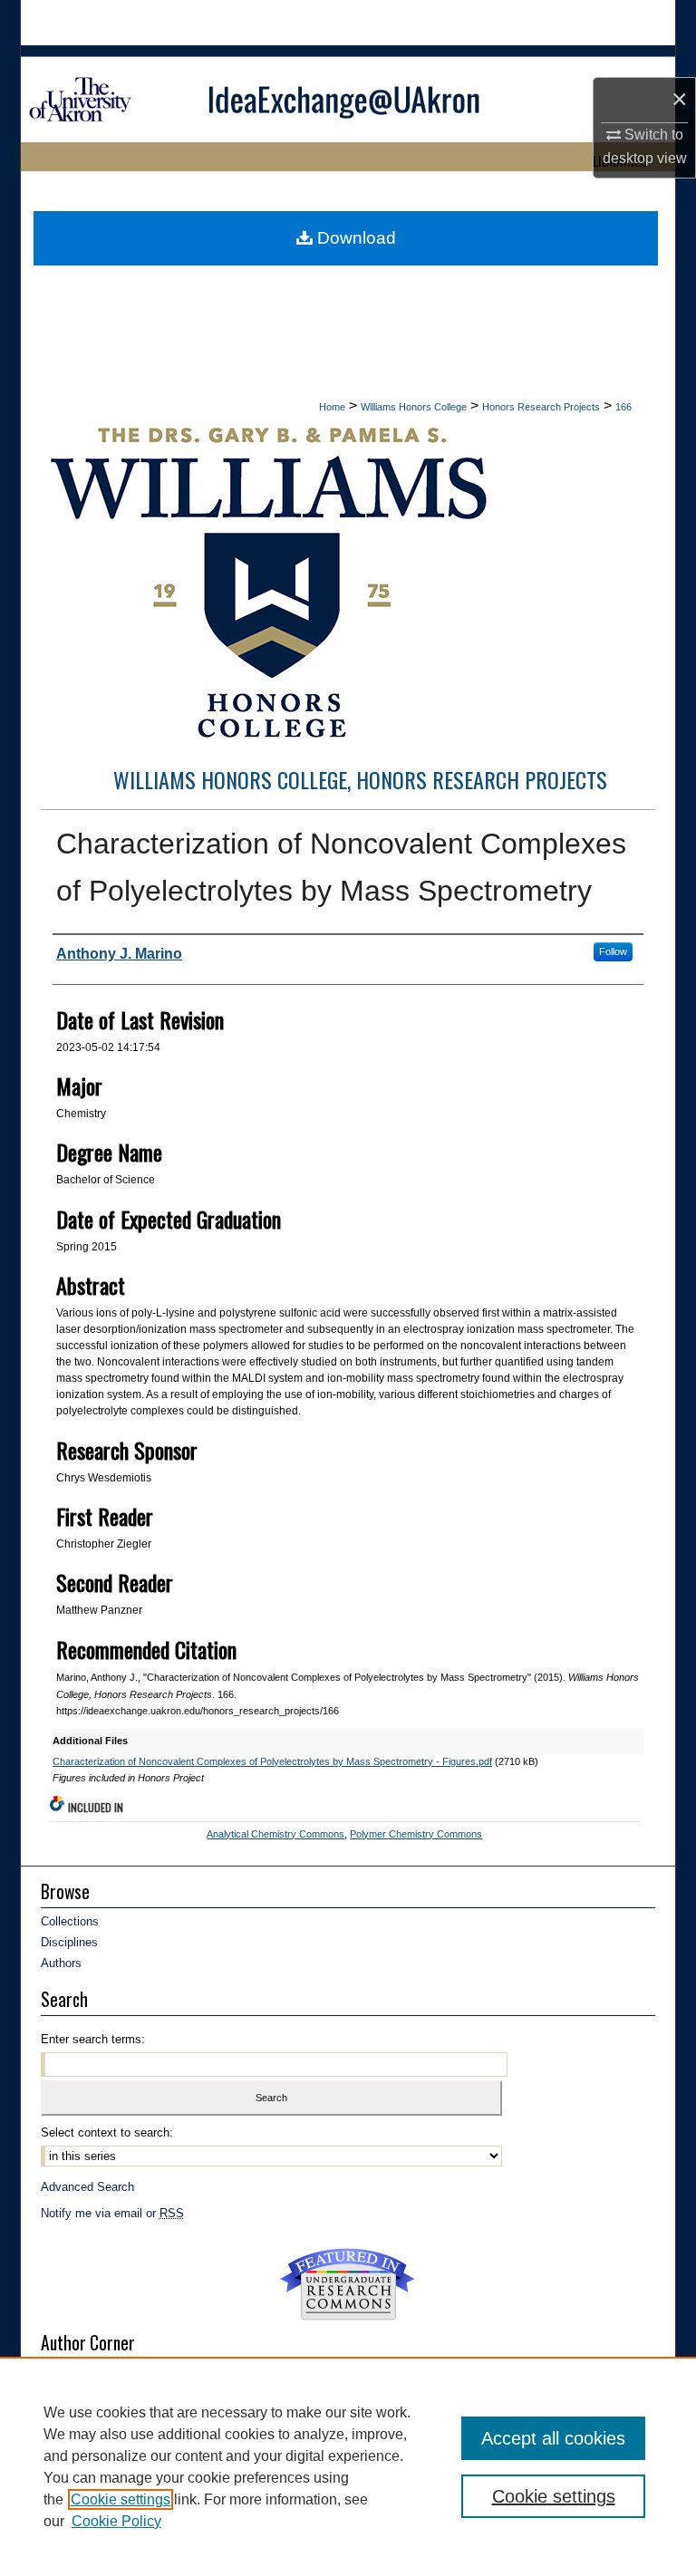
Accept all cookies (553, 2438)
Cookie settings (121, 2499)
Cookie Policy (116, 2521)
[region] (348, 2466)
